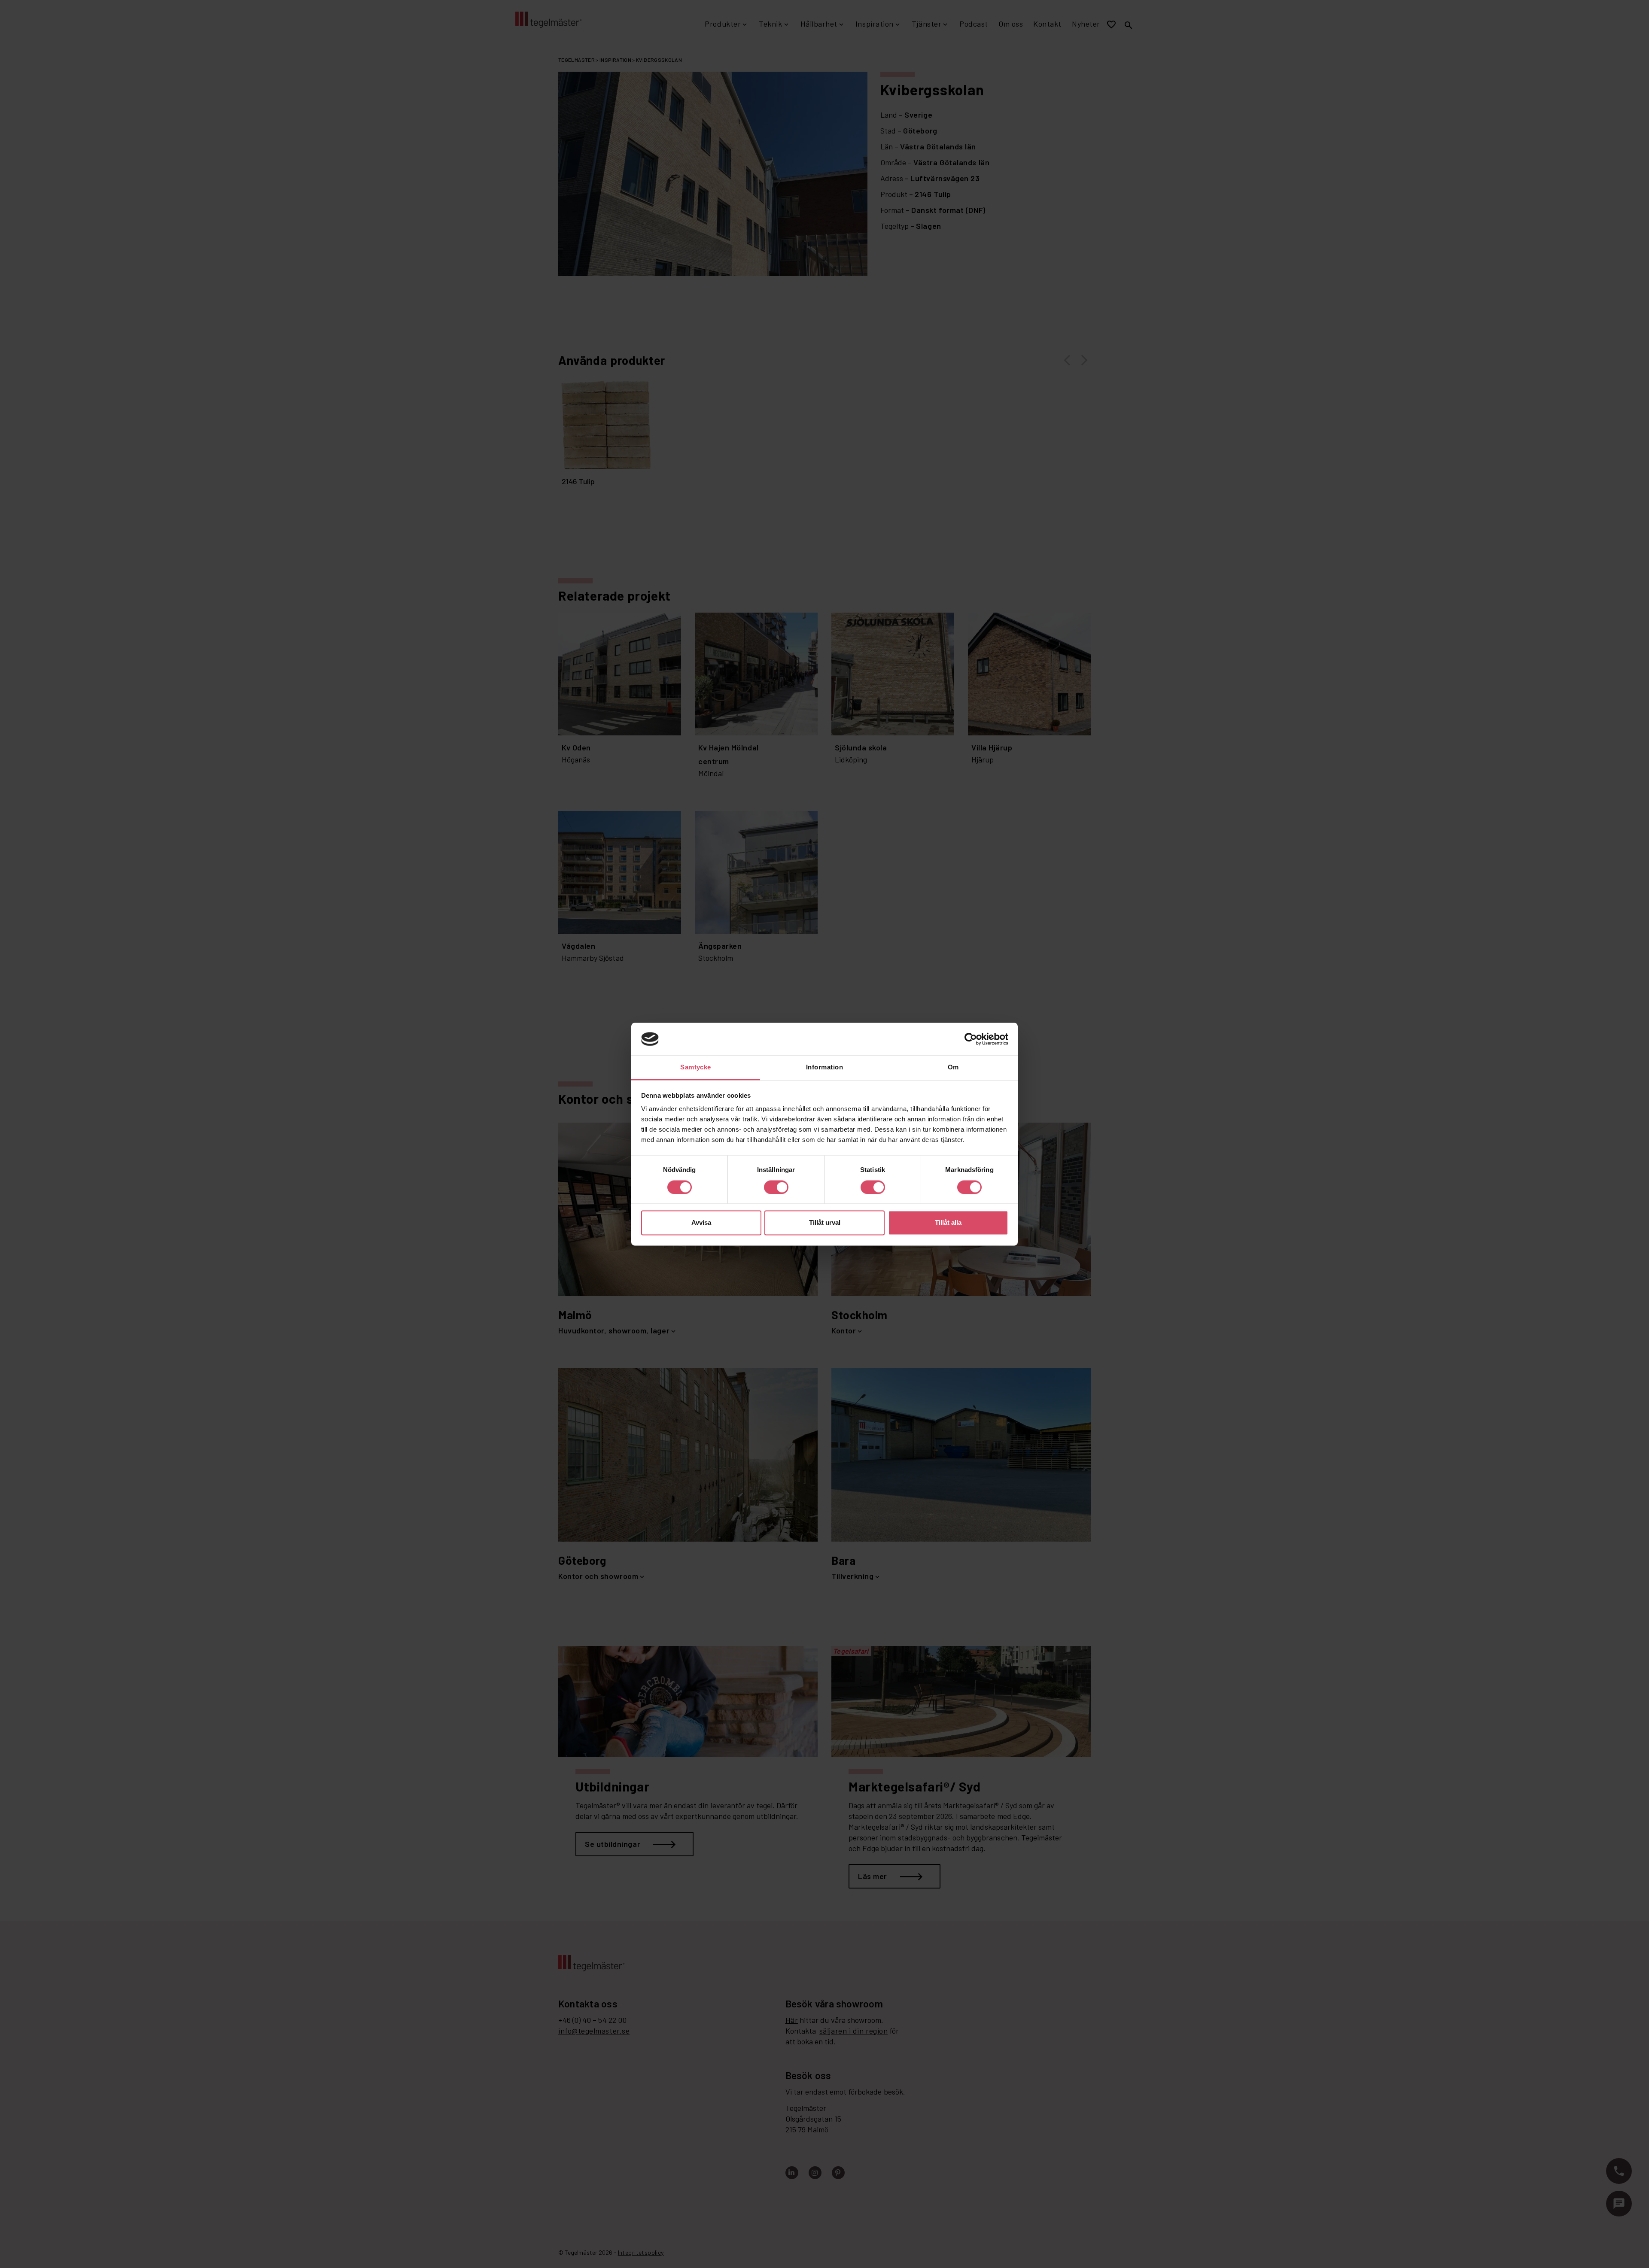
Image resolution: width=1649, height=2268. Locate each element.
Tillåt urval (825, 1223)
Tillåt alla (948, 1223)
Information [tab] (824, 1067)
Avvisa (701, 1223)
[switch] (776, 1187)
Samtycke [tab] (696, 1067)
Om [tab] (953, 1067)
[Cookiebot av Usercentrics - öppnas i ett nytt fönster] (971, 1039)
